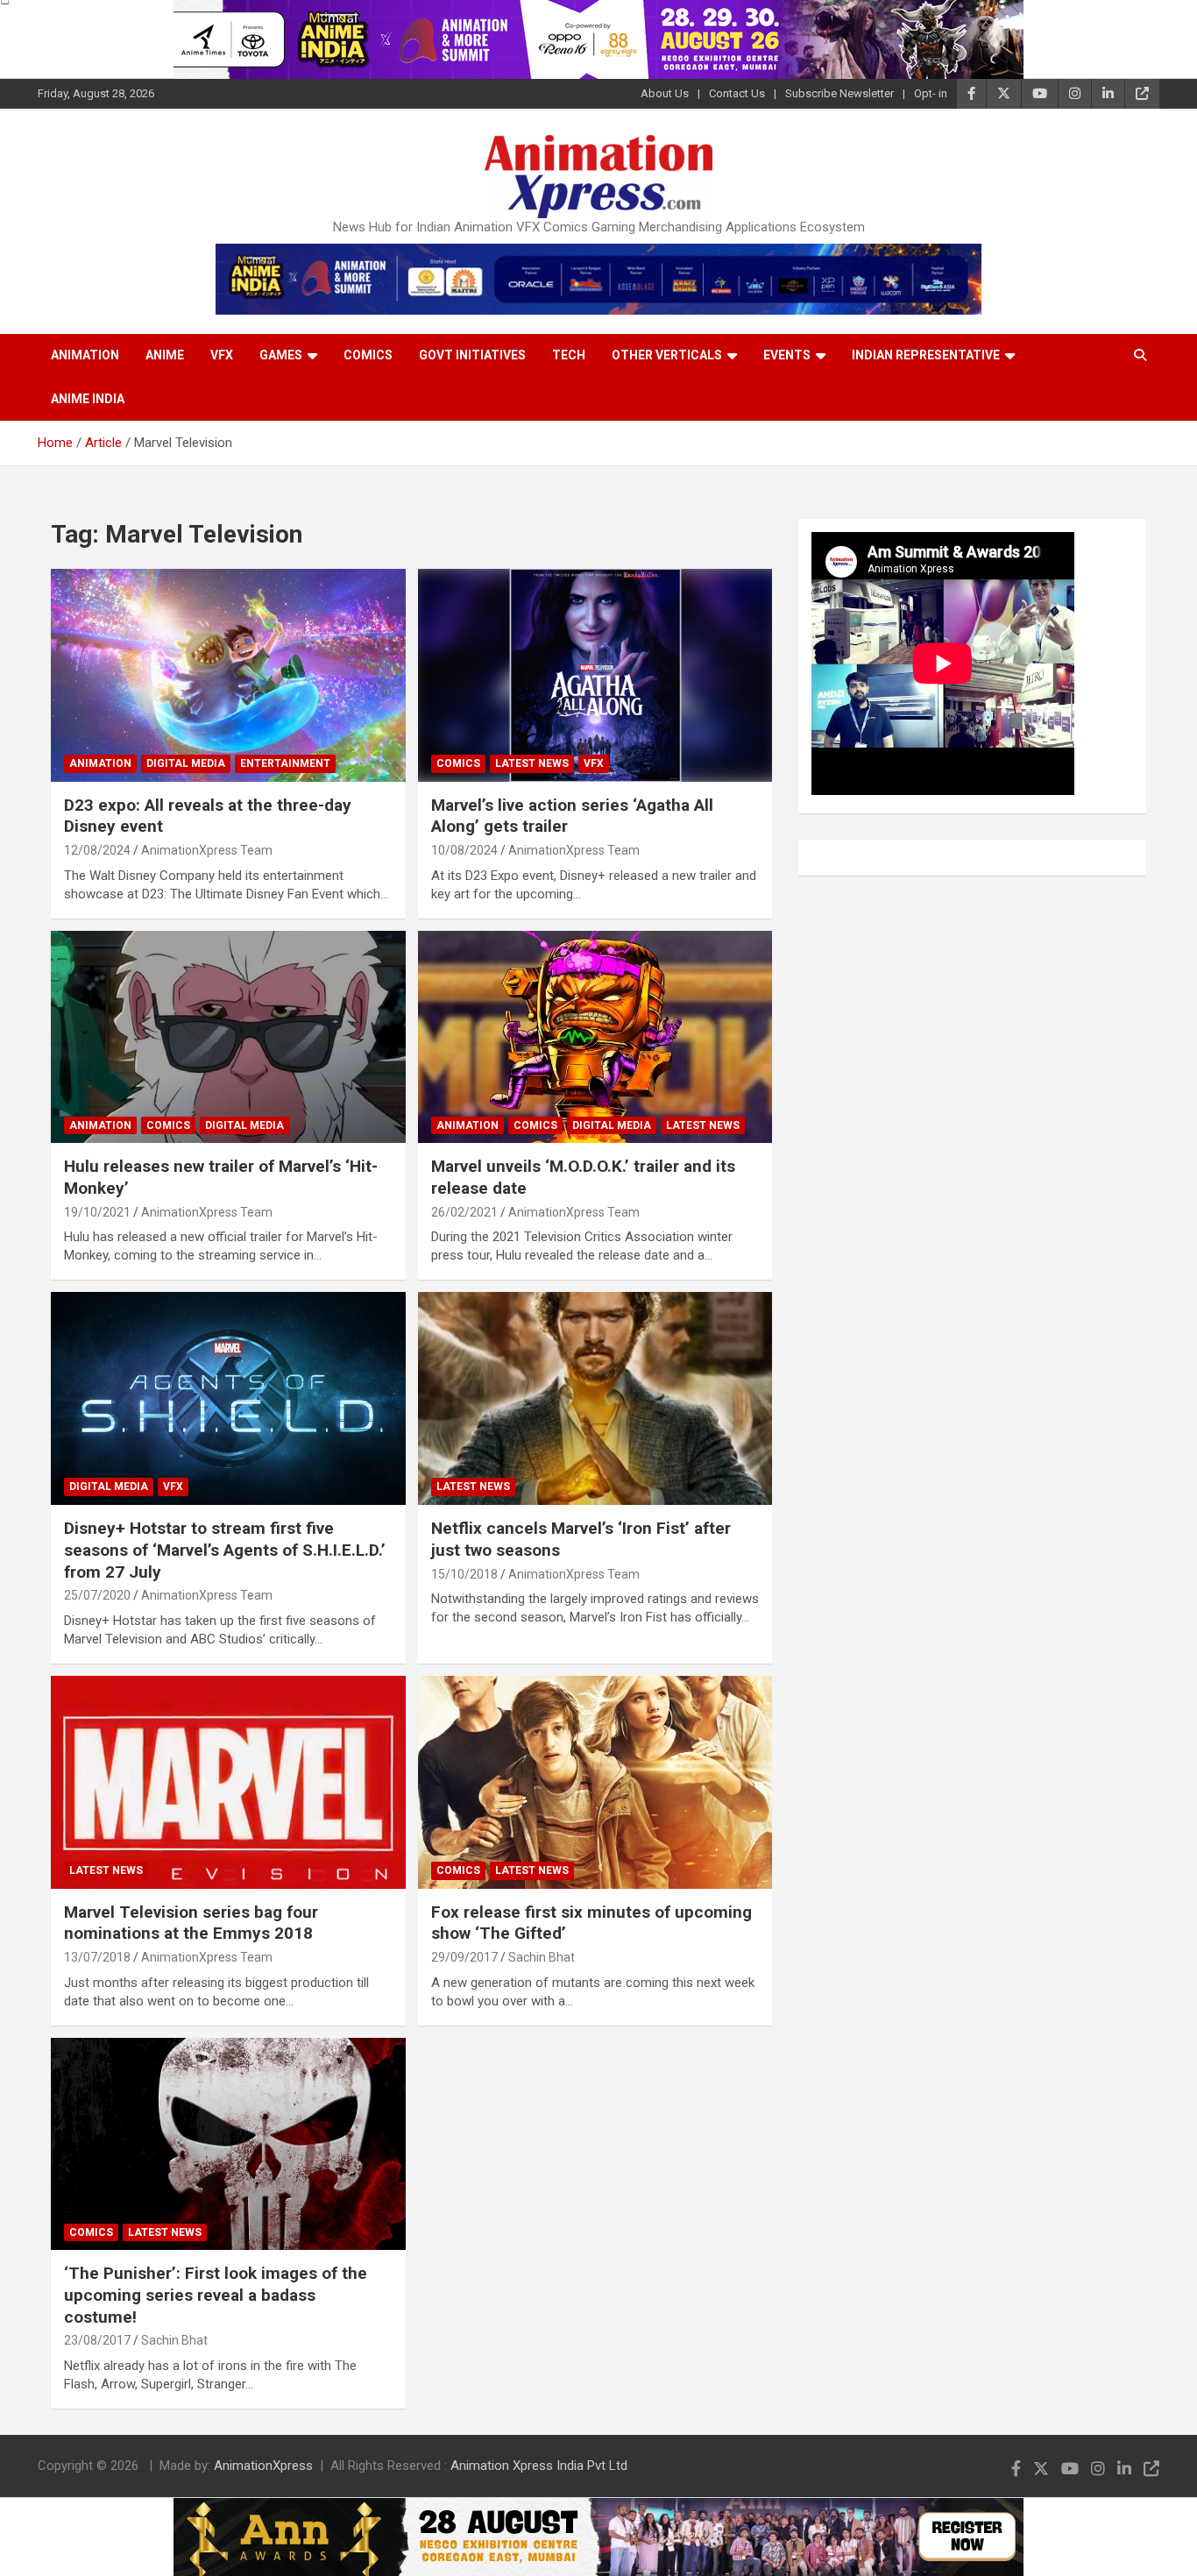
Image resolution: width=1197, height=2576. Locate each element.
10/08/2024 (464, 850)
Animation (85, 355)
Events (787, 355)
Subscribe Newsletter (839, 93)
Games (281, 355)
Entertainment (285, 763)
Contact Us (737, 93)
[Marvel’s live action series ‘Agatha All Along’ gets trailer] (595, 675)
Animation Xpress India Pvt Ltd (539, 2466)
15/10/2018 (464, 1574)
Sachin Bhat (542, 1957)
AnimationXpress (263, 2466)
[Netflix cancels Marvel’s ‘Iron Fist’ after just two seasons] (595, 1399)
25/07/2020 (97, 1595)
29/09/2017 (464, 1957)
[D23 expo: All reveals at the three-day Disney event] (228, 675)
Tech (569, 355)
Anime (165, 355)
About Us (665, 93)
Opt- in (931, 93)
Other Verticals (667, 355)
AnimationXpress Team (207, 850)
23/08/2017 (97, 2340)
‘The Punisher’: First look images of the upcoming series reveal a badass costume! (216, 2295)
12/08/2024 (97, 850)
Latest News (532, 763)
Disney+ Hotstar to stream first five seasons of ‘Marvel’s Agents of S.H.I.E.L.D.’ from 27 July (225, 1550)
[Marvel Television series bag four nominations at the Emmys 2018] (228, 1782)
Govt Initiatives (472, 355)
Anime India (88, 399)
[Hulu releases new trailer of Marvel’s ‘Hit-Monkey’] (228, 1037)
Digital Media (186, 763)
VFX (222, 355)
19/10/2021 (97, 1212)
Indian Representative (926, 355)
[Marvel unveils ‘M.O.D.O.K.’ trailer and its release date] (595, 1037)
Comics (368, 355)
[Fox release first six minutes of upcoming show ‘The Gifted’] (595, 1782)
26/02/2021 (464, 1212)
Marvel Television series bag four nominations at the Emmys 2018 (191, 1923)
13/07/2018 (97, 1957)
